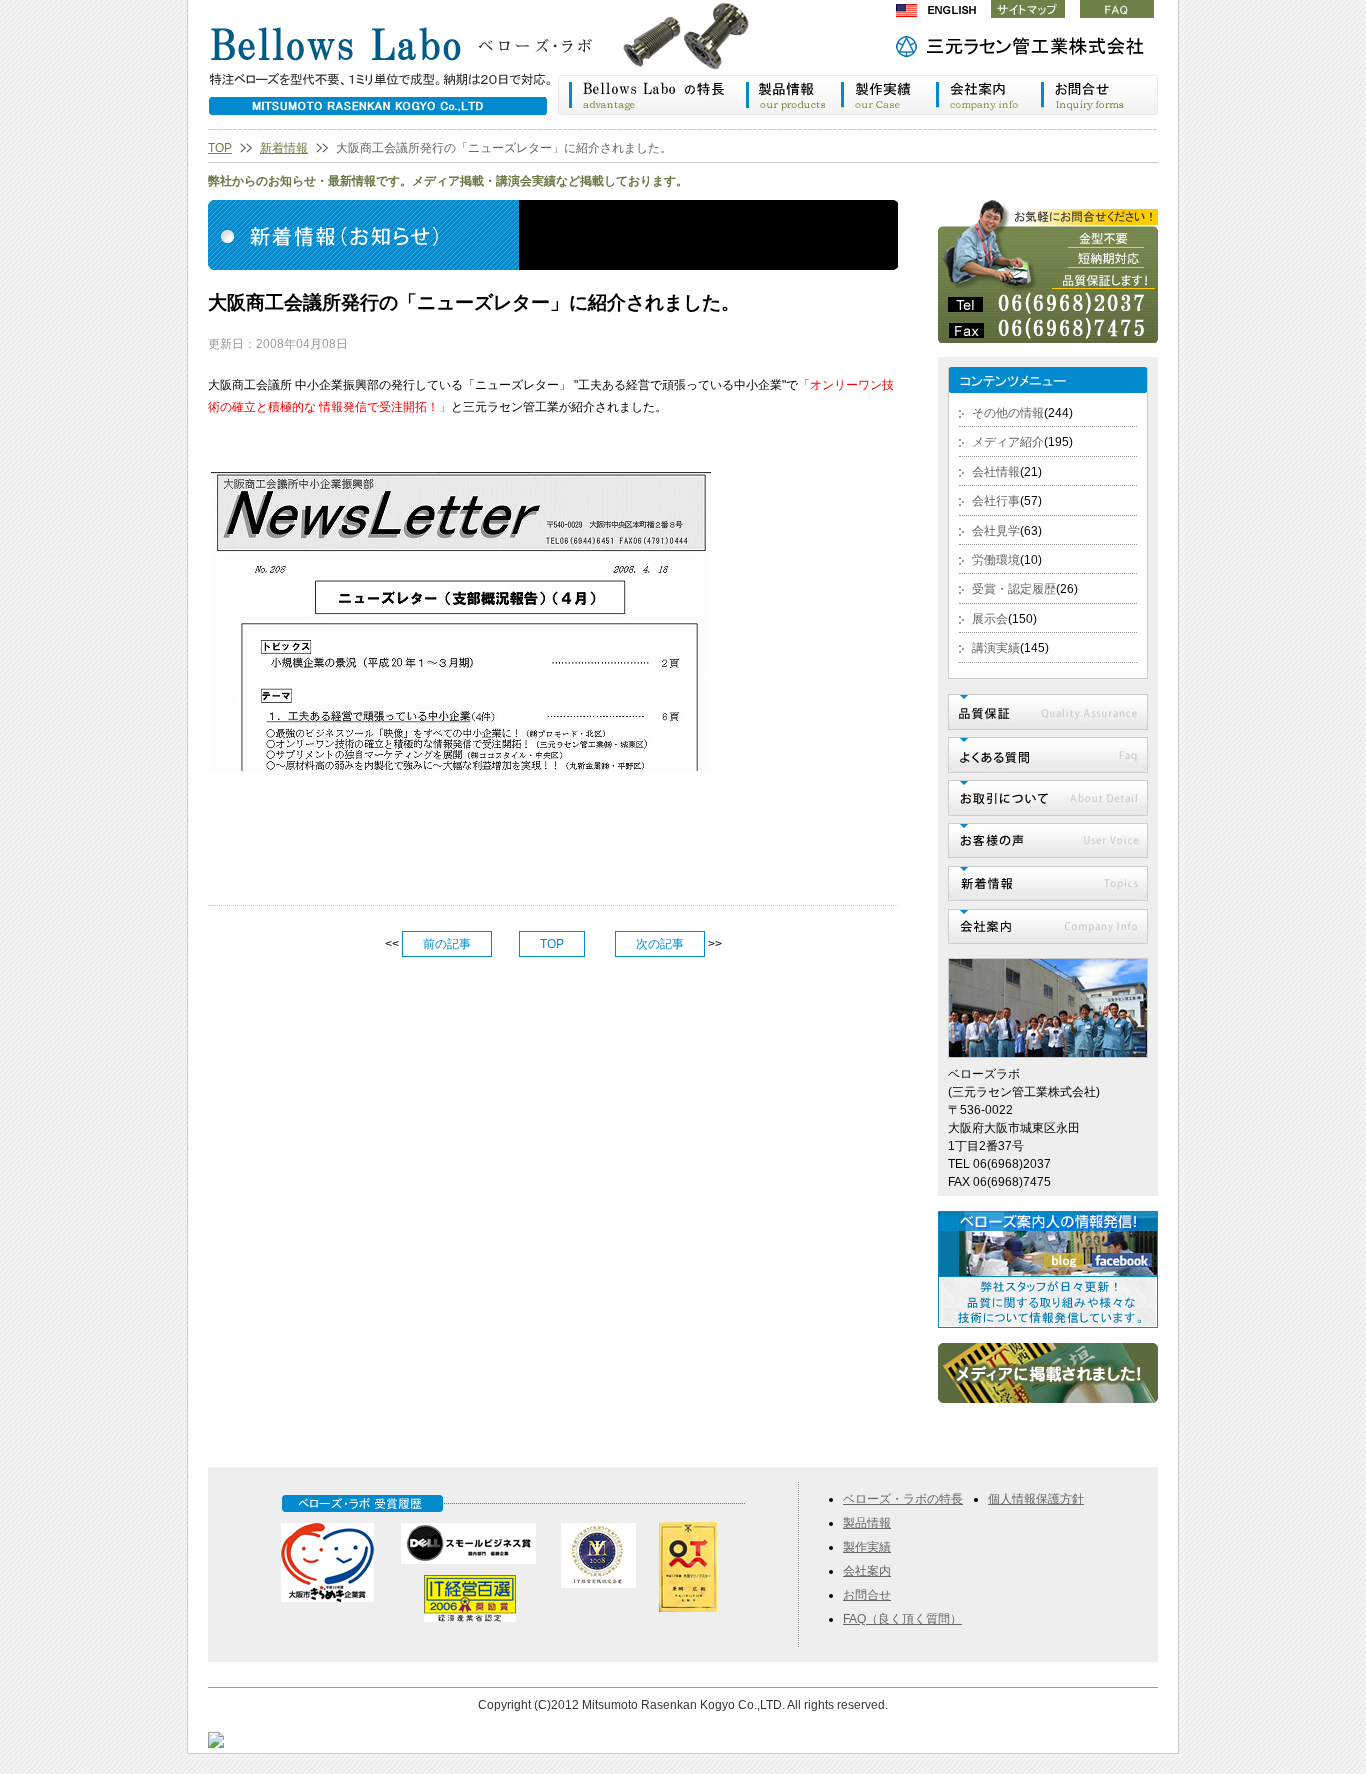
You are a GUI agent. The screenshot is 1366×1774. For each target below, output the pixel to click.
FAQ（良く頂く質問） (902, 1619)
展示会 (990, 619)
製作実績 (888, 95)
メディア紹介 (1008, 442)
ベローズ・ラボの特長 (651, 95)
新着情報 (284, 148)
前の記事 (447, 944)
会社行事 (996, 501)
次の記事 (660, 944)
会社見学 (996, 531)
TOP (220, 148)
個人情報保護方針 (1036, 1499)
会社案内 (988, 95)
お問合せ (867, 1595)
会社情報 (996, 472)
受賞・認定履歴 (1014, 589)
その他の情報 (1008, 413)
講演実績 (996, 648)
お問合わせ (1099, 95)
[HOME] (498, 64)
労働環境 (996, 560)
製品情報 (792, 95)
